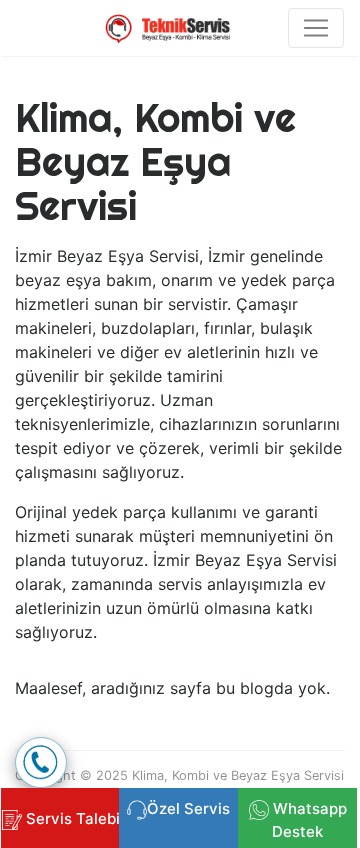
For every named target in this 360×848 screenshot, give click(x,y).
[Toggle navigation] (316, 28)
